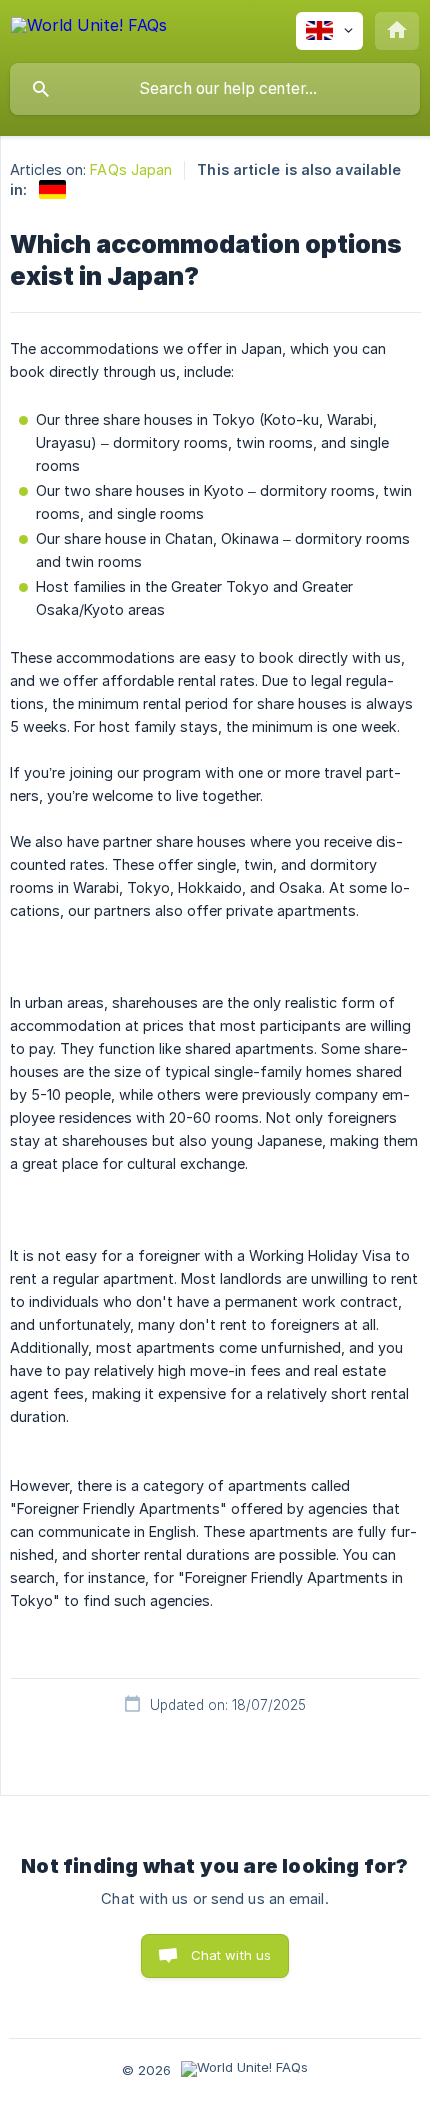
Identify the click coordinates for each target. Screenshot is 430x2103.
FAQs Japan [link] (131, 169)
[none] (89, 28)
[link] (52, 189)
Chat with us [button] (231, 1955)
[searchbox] (215, 89)
